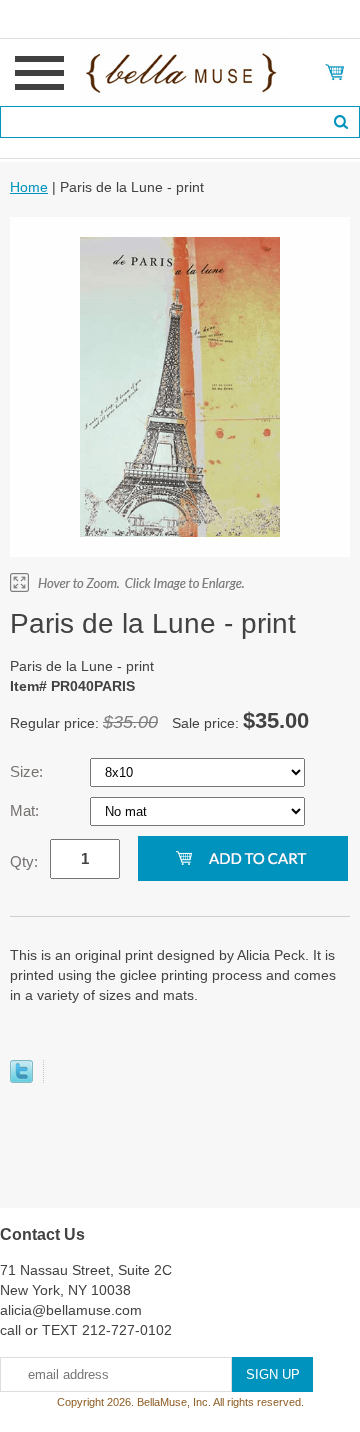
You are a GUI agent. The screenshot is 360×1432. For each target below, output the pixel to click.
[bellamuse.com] (180, 71)
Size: (28, 771)
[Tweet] (21, 1078)
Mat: (26, 810)
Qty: (24, 861)
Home (29, 187)
